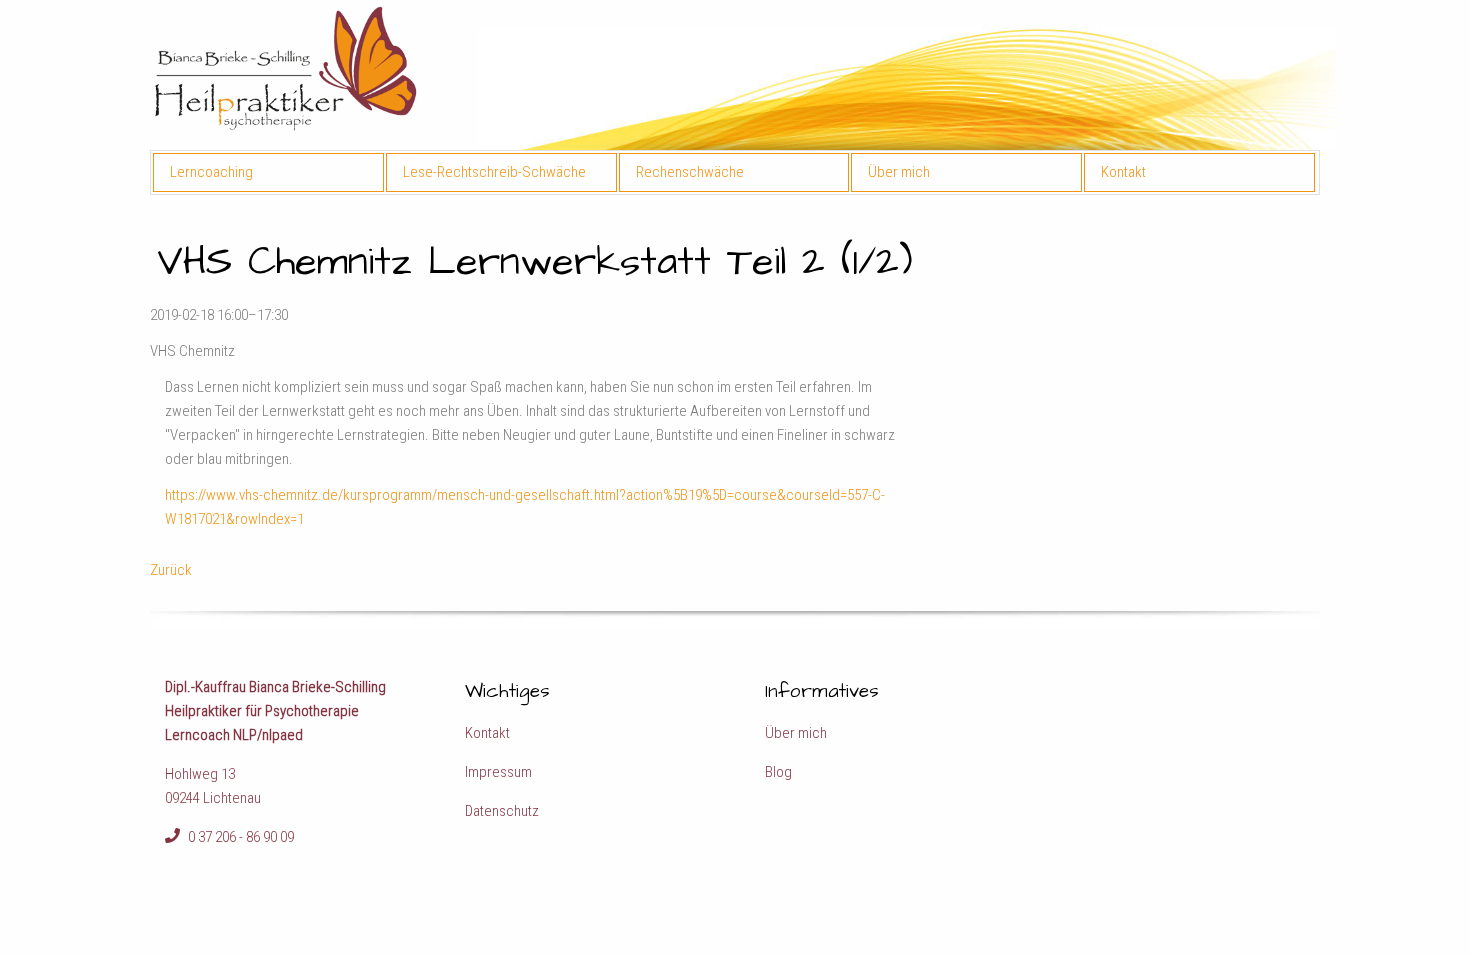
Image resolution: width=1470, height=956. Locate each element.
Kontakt (1123, 172)
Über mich (899, 172)
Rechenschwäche (690, 172)
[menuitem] (269, 172)
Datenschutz (502, 811)
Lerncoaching (211, 172)
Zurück (171, 570)
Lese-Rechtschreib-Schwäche (494, 172)
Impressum (498, 772)
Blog (778, 772)
